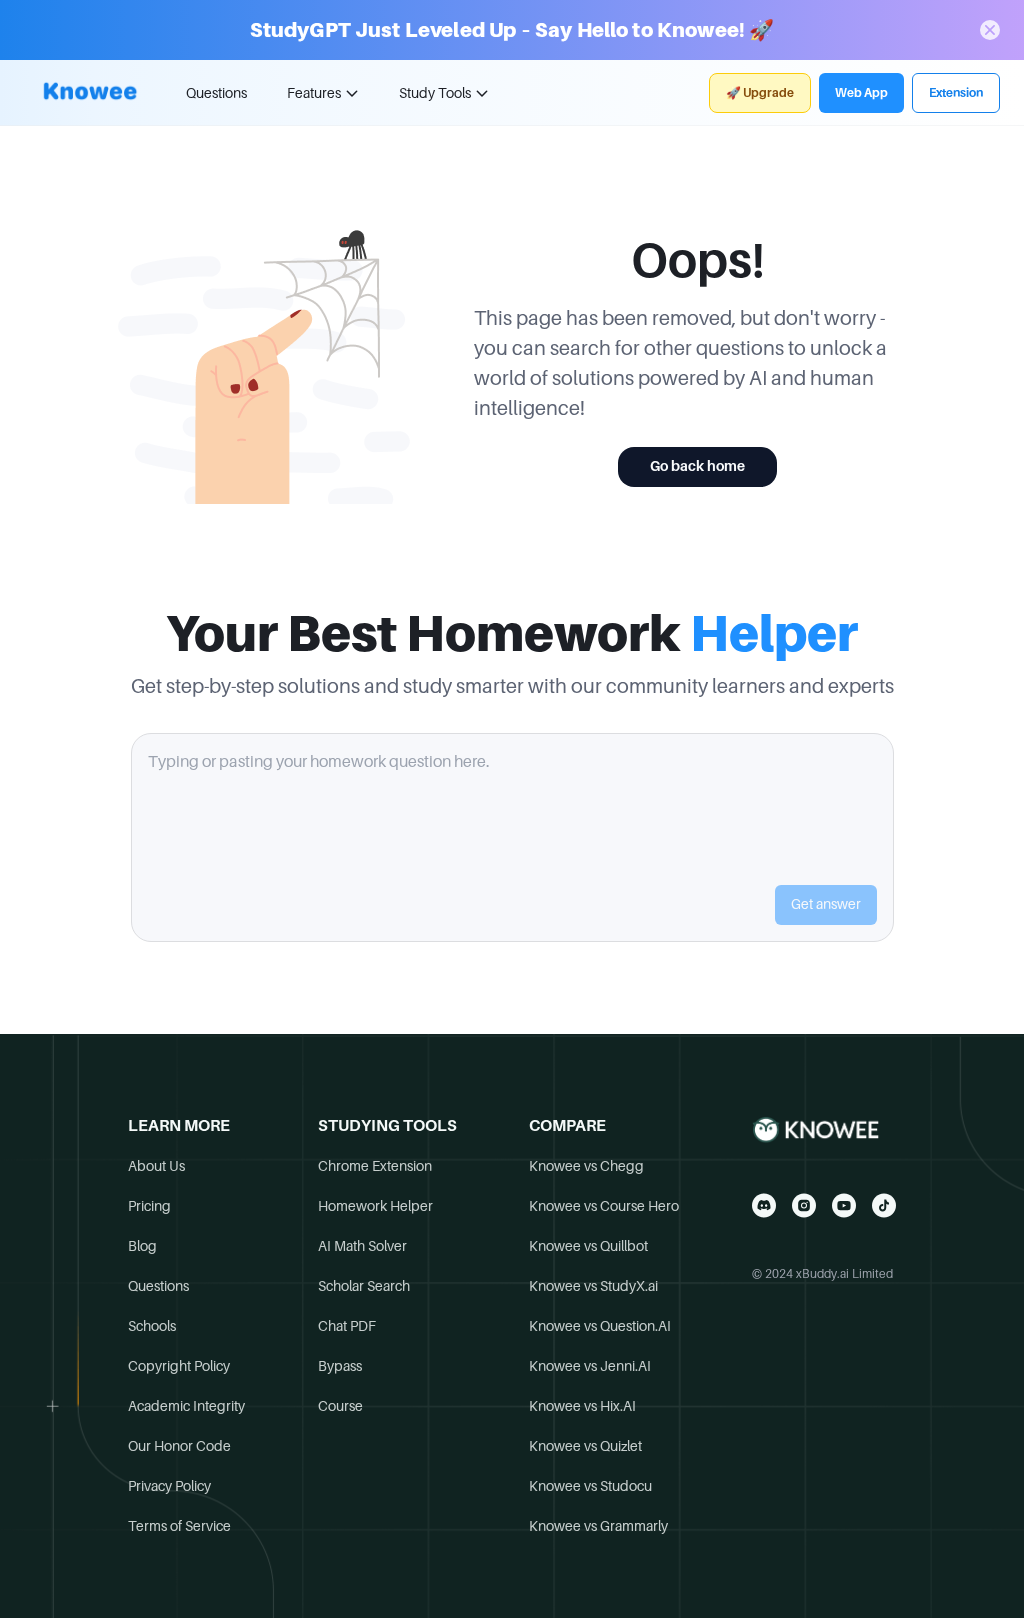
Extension (956, 93)
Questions (216, 93)
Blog (142, 1246)
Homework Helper (375, 1206)
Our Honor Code (179, 1446)
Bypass (340, 1366)
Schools (152, 1326)
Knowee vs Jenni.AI (590, 1366)
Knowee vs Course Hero (604, 1206)
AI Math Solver (362, 1246)
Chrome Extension (375, 1166)
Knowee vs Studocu (590, 1486)
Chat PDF (347, 1326)
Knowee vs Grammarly (598, 1526)
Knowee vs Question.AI (600, 1326)
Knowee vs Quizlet (585, 1446)
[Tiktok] (884, 1205)
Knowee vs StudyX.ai (593, 1286)
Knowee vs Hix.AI (582, 1406)
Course (340, 1406)
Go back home (697, 466)
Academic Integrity (186, 1406)
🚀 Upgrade (760, 93)
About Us (156, 1166)
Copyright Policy (179, 1366)
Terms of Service (179, 1526)
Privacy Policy (169, 1486)
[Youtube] (844, 1205)
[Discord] (764, 1205)
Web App (861, 93)
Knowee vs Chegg (586, 1166)
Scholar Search (364, 1286)
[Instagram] (804, 1205)
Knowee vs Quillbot (588, 1246)
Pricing (149, 1206)
